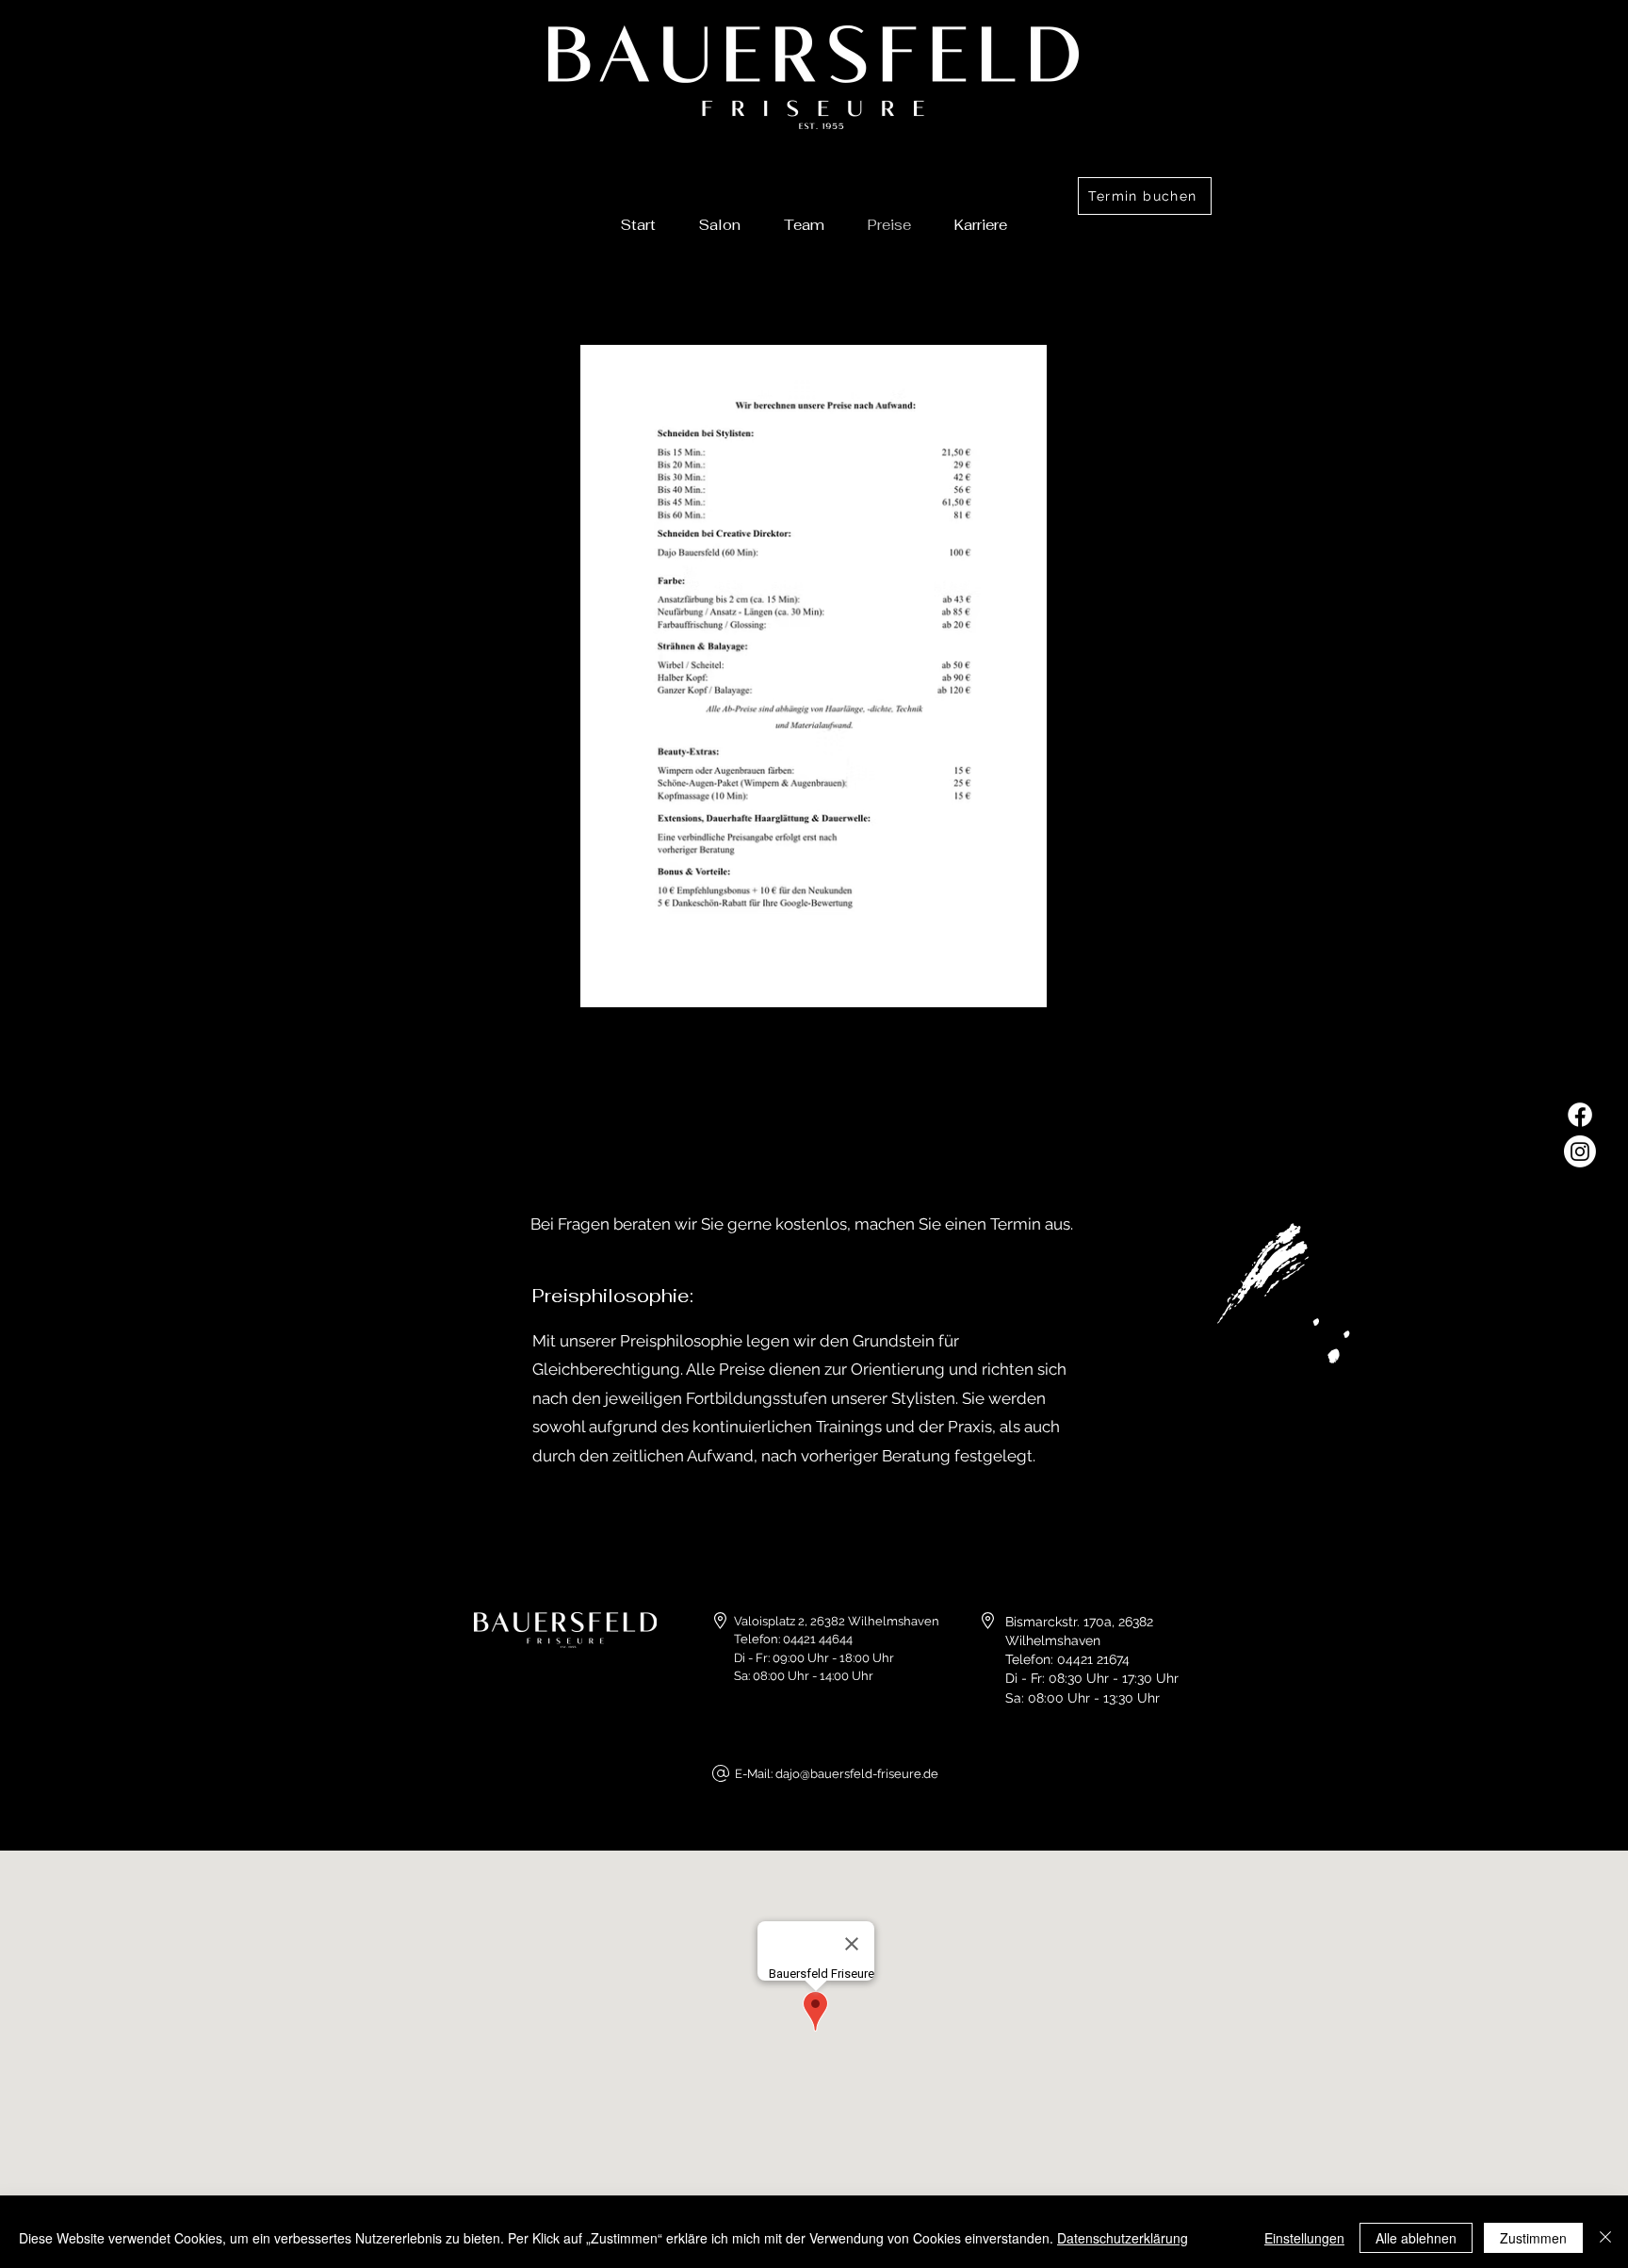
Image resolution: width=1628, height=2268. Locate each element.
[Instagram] (1580, 1151)
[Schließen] (1605, 2238)
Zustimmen (1533, 2238)
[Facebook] (1580, 1115)
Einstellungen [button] (1304, 2238)
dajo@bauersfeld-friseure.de (857, 1774)
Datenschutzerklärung (1123, 2238)
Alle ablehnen (1416, 2238)
